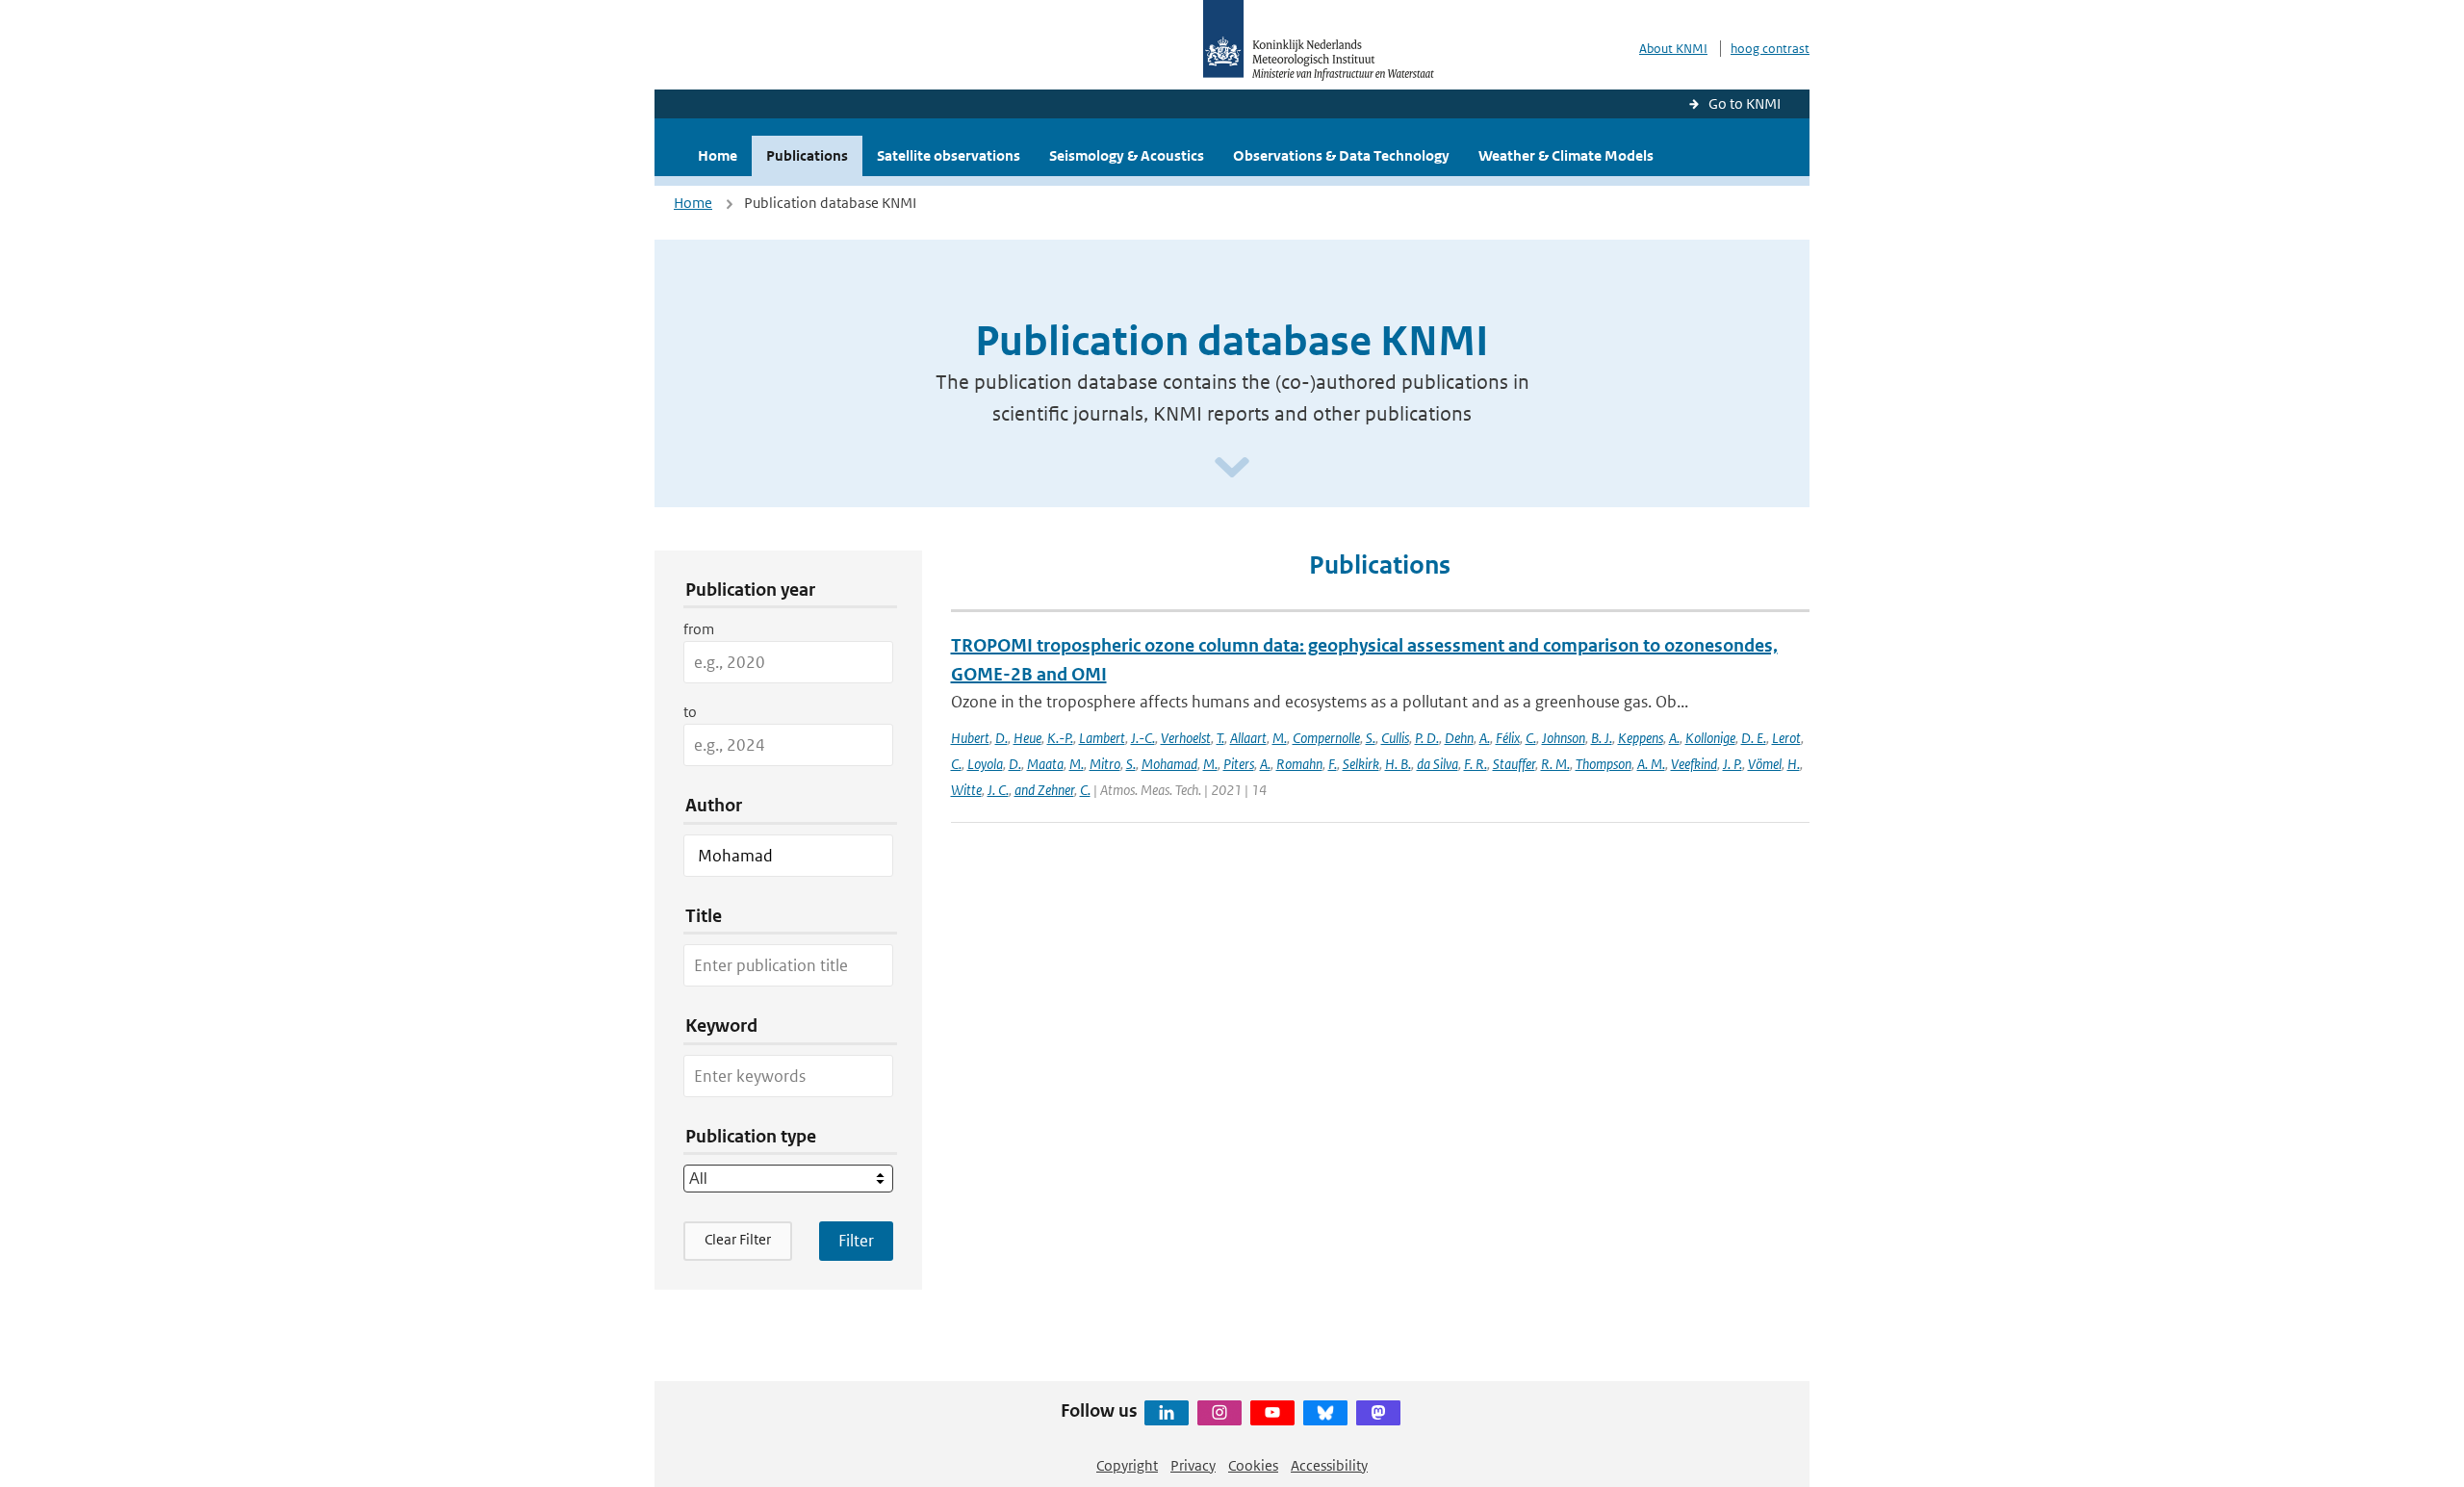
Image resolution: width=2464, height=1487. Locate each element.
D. (1001, 738)
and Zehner (1044, 790)
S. (1371, 738)
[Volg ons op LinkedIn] (1167, 1413)
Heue (1027, 738)
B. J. (1602, 738)
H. (1794, 764)
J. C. (998, 790)
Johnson (1564, 738)
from (699, 629)
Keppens (1641, 738)
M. (1280, 738)
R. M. (1555, 764)
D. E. (1754, 738)
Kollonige (1710, 738)
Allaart (1248, 738)
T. (1220, 738)
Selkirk (1361, 764)
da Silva (1437, 764)
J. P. (1732, 764)
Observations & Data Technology (1341, 155)
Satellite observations (949, 155)
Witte (966, 790)
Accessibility (1329, 1465)
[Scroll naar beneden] (1232, 468)
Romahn (1299, 764)
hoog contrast (1770, 49)
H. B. (1398, 764)
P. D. (1427, 738)
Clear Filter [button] (738, 1239)
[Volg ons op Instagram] (1219, 1413)
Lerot (1786, 738)
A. (1485, 738)
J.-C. (1143, 738)
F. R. (1476, 764)
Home (718, 155)
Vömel (1765, 764)
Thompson (1604, 764)
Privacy (1193, 1465)
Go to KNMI (1745, 103)
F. (1333, 764)
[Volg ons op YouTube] (1272, 1413)
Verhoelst (1186, 738)
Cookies (1253, 1465)
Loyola (985, 764)
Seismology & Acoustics (1127, 155)
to (690, 712)
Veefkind (1694, 764)
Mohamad (1169, 764)
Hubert (970, 738)
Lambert (1102, 738)
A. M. (1651, 764)
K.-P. (1060, 738)
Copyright (1127, 1465)
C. (1531, 738)
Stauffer (1514, 764)
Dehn (1459, 738)
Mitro (1105, 764)
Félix (1508, 738)
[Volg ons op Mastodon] (1378, 1413)
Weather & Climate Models (1566, 155)
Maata (1045, 764)
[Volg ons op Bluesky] (1325, 1413)
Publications (807, 155)
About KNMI (1673, 49)
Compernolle (1326, 738)
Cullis (1395, 738)
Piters (1239, 764)
